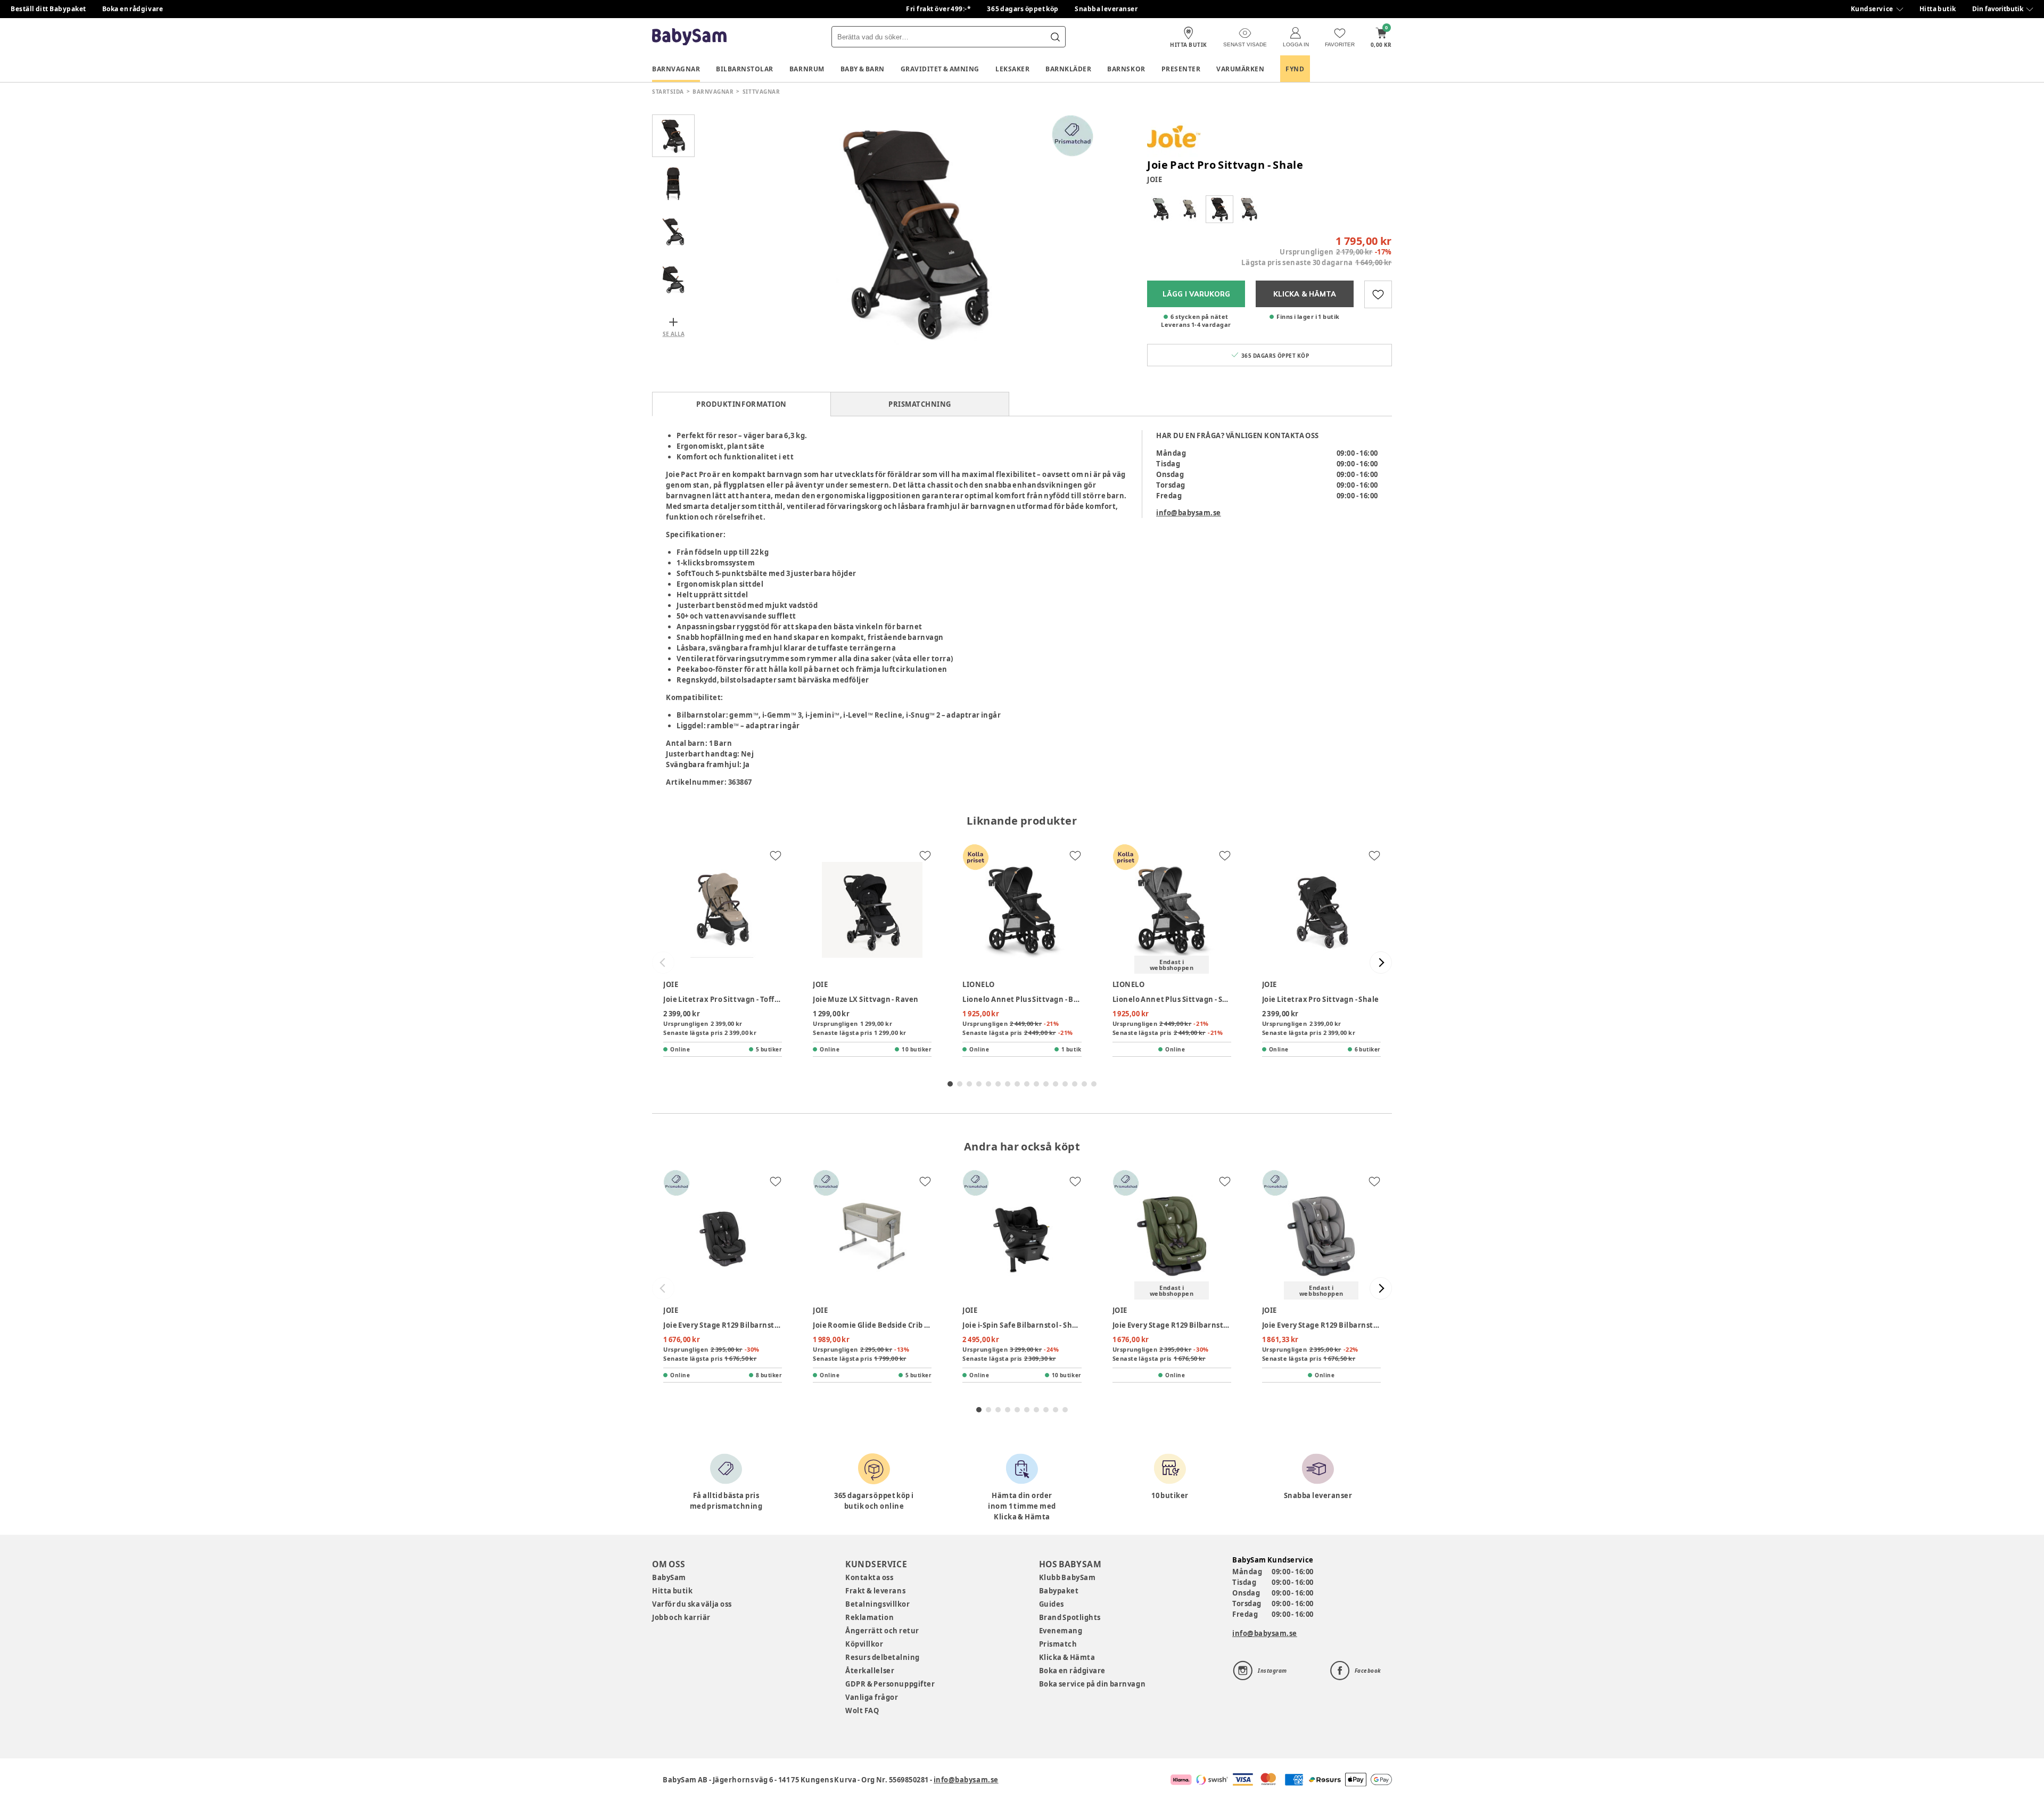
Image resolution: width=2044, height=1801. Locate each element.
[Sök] (1055, 37)
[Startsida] (689, 37)
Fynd (1295, 69)
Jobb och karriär (681, 1617)
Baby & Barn (863, 69)
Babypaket (1059, 1591)
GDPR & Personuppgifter (890, 1684)
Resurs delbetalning (883, 1657)
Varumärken (1240, 69)
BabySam (669, 1577)
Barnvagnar (676, 69)
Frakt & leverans (875, 1591)
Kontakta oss (869, 1577)
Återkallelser (870, 1671)
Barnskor (1126, 69)
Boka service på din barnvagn (1092, 1684)
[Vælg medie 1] (673, 136)
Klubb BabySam (1067, 1577)
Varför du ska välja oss (692, 1604)
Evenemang (1061, 1631)
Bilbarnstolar (745, 69)
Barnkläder (1068, 69)
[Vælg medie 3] (673, 232)
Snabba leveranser (1106, 9)
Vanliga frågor (872, 1697)
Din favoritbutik (1998, 9)
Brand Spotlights (1070, 1617)
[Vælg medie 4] (673, 279)
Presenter (1181, 69)
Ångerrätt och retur (882, 1631)
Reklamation (869, 1617)
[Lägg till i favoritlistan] (1378, 294)
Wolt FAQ (862, 1710)
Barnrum (807, 69)
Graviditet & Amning (940, 69)
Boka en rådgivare (133, 9)
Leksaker (1012, 69)
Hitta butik (1938, 9)
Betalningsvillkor (877, 1604)
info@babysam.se (1189, 513)
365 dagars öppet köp (1023, 9)
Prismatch (1058, 1644)
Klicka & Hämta (1067, 1657)
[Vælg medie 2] (673, 184)
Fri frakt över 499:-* (938, 9)
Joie (1155, 179)
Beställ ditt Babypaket (48, 9)
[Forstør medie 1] (916, 232)
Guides (1052, 1604)
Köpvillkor (864, 1644)
